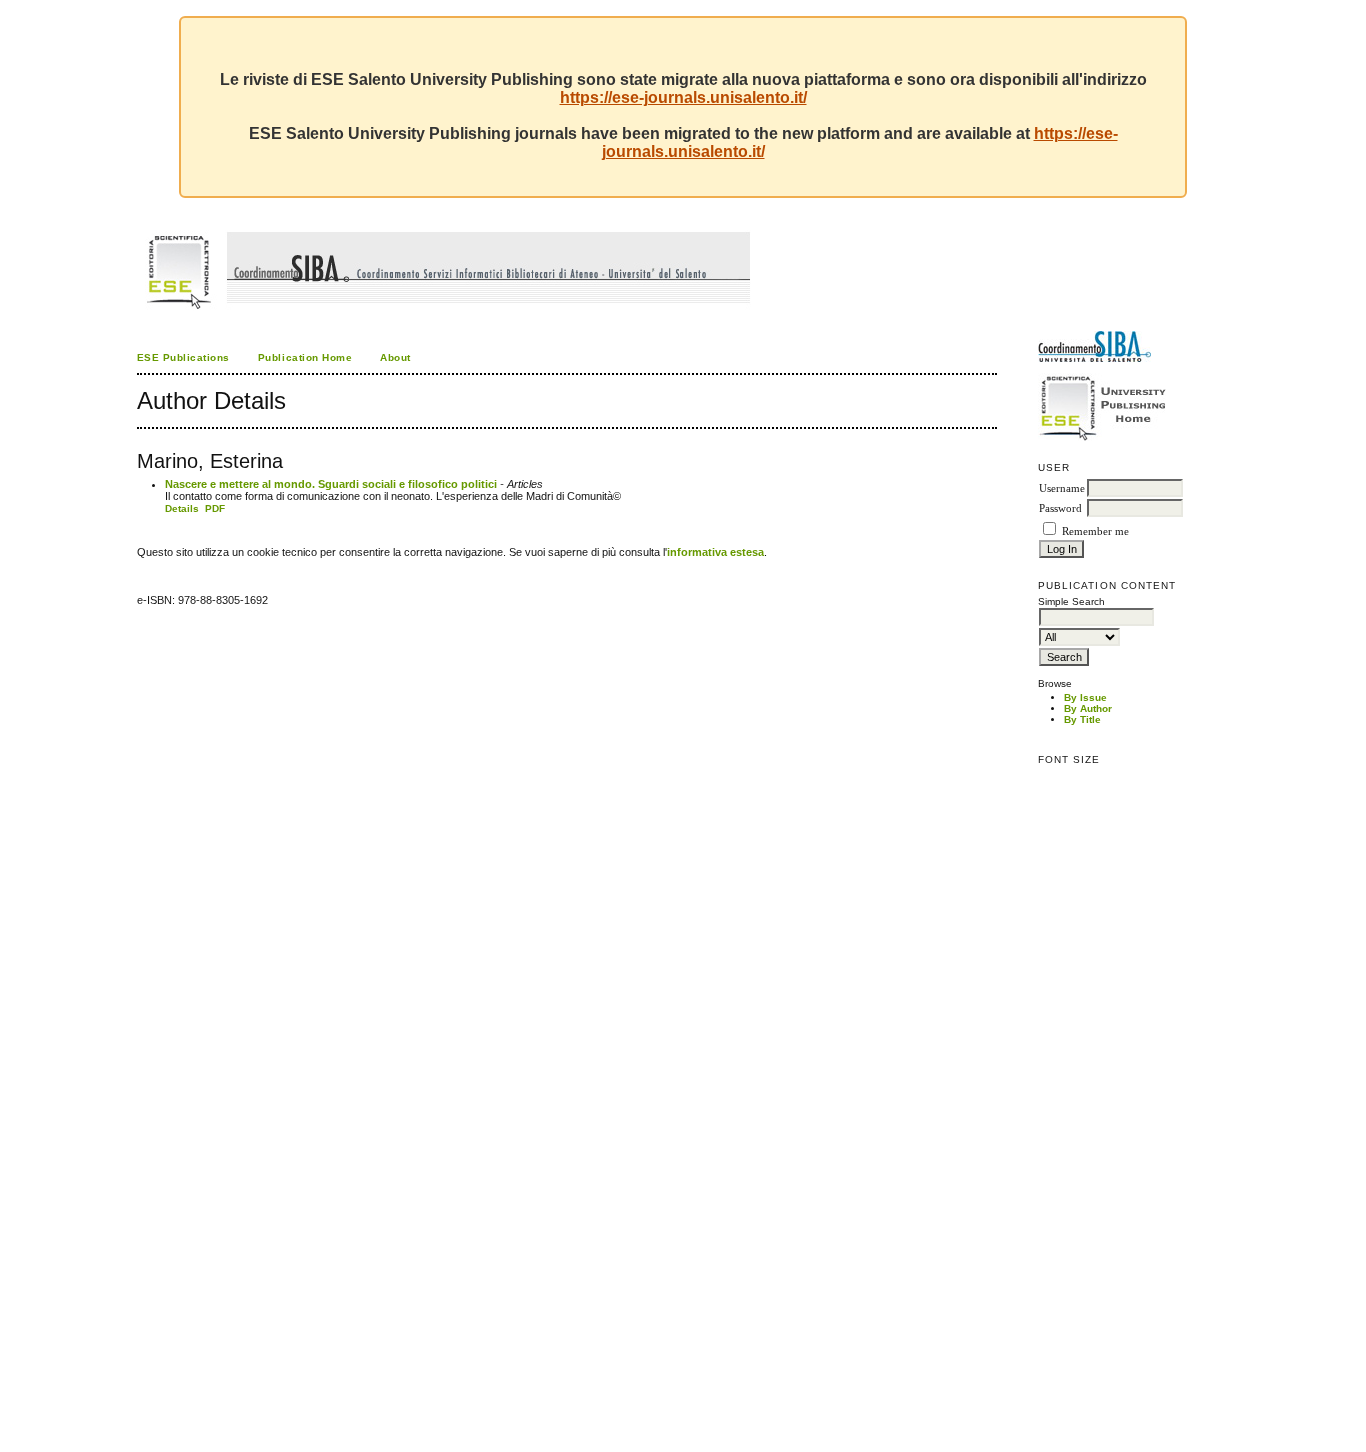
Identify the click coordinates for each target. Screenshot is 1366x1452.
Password (1060, 508)
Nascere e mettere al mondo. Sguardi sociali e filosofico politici (331, 484)
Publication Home (305, 357)
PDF (215, 508)
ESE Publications (183, 357)
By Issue (1085, 697)
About (395, 357)
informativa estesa (715, 552)
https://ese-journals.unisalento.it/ (683, 97)
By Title (1082, 719)
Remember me (1095, 531)
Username (1062, 488)
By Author (1088, 708)
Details (182, 508)
